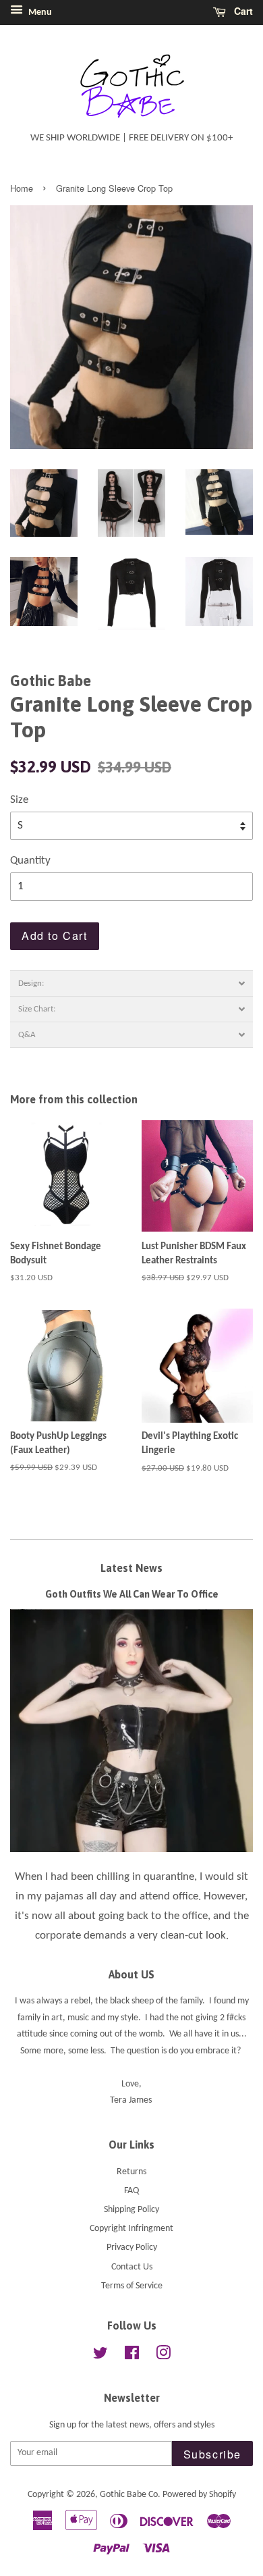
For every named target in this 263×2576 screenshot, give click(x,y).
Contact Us (132, 2267)
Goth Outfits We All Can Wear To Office (132, 1594)
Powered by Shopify (199, 2495)
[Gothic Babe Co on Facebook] (132, 2356)
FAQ (131, 2191)
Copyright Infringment (131, 2229)
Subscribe (212, 2454)
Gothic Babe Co (129, 2495)
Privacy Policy (132, 2248)
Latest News (131, 1568)
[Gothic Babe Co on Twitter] (100, 2356)
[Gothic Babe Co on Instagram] (163, 2356)
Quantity (30, 861)
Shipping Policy (131, 2210)
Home (22, 188)
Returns (131, 2172)
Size (19, 800)
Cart (242, 11)
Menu (39, 12)
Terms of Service (132, 2286)
